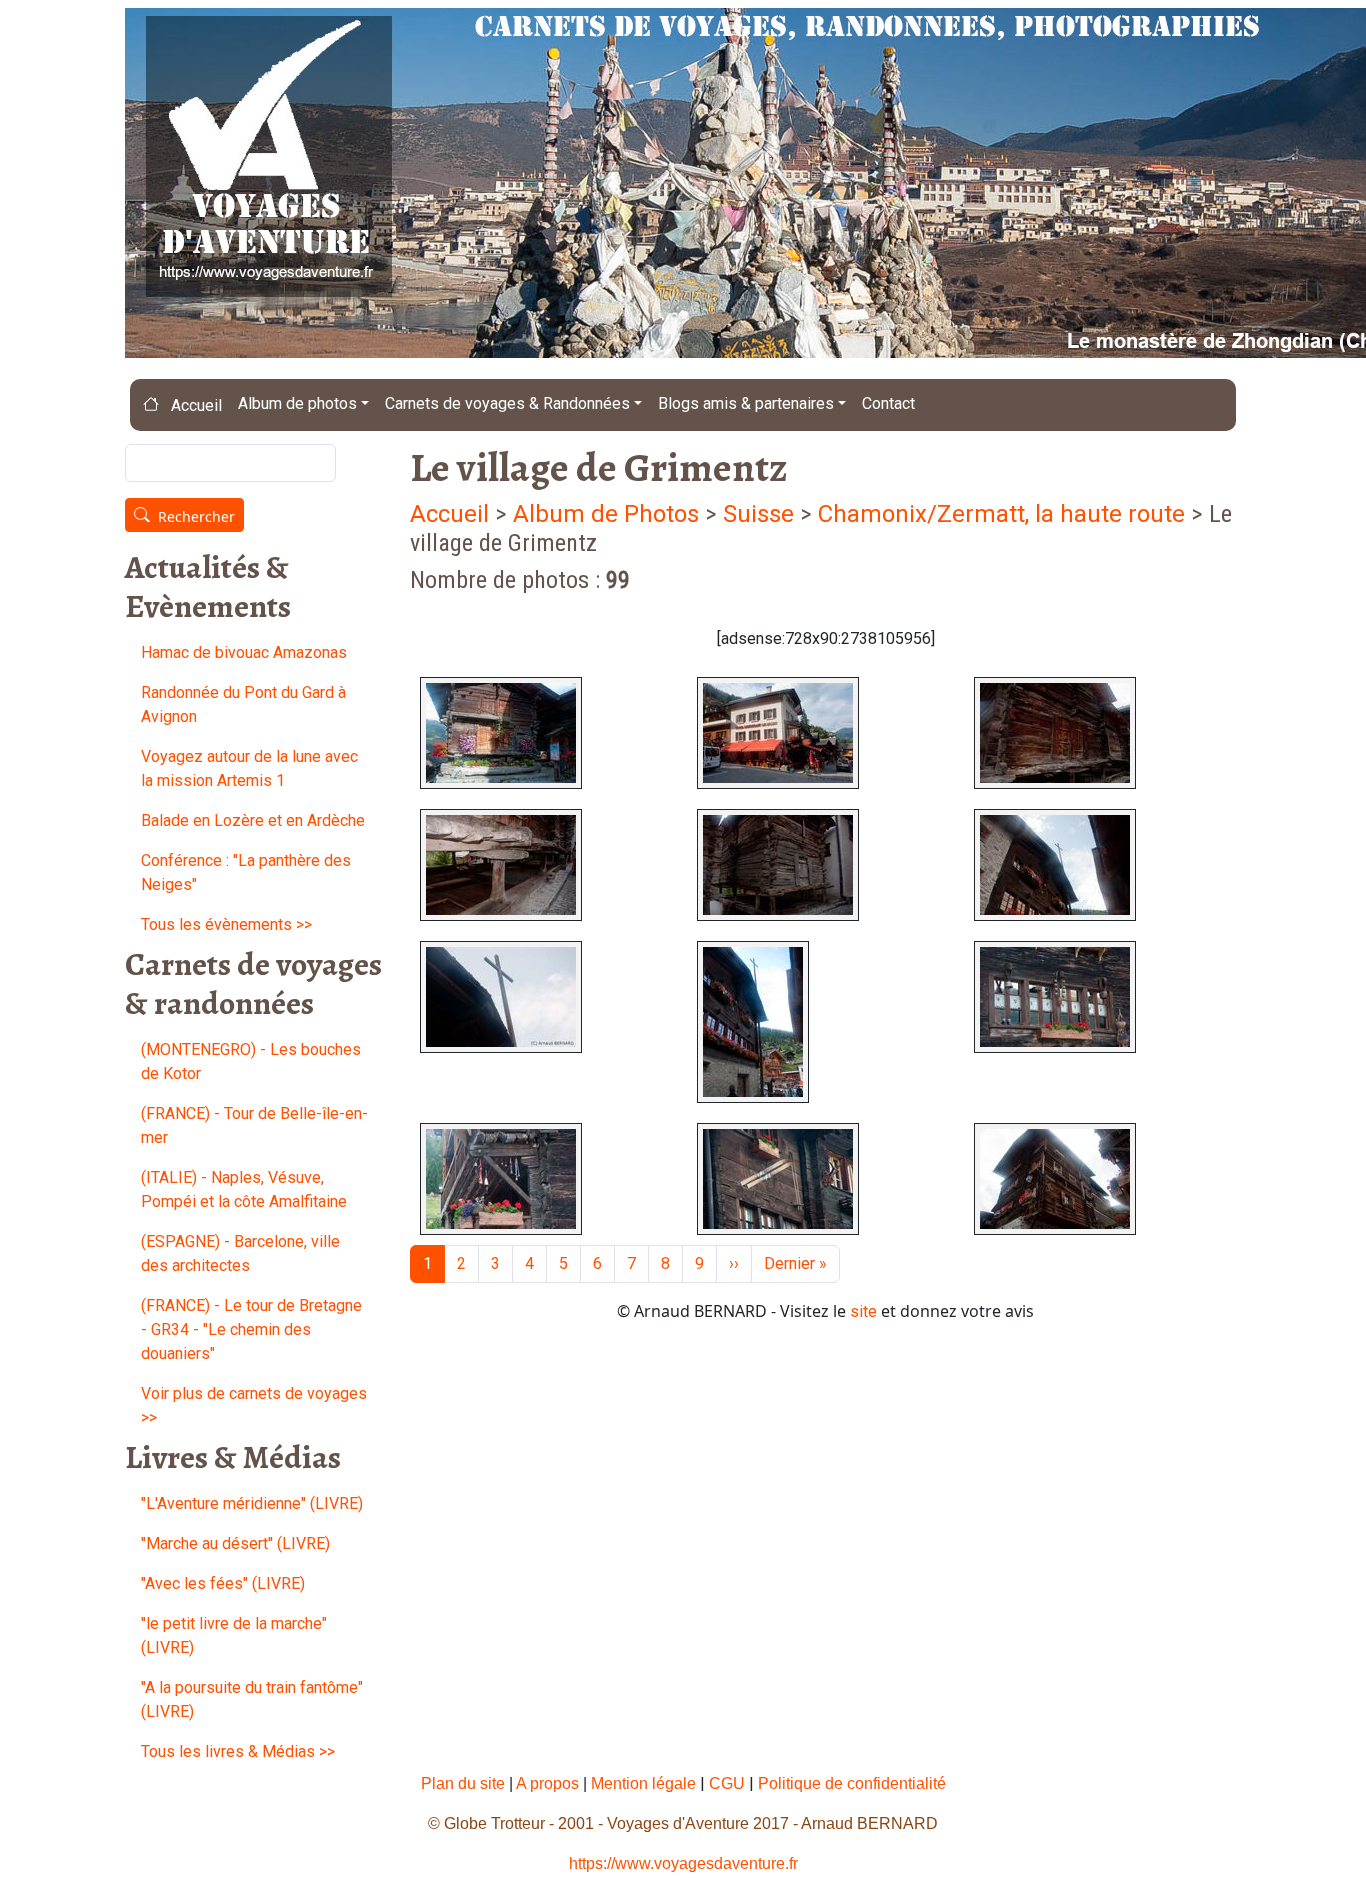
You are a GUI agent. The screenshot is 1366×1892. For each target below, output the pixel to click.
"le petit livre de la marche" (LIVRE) (234, 1635)
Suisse (758, 514)
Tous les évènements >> (226, 924)
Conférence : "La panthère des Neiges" (246, 872)
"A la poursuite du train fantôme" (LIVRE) (252, 1699)
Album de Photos (609, 514)
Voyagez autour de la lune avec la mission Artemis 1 (249, 768)
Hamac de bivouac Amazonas (244, 652)
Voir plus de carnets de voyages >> (254, 1405)
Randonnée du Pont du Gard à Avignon (243, 704)
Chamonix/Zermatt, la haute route (1004, 514)
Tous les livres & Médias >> (238, 1751)
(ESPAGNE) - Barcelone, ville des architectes (240, 1253)
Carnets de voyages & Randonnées (507, 403)
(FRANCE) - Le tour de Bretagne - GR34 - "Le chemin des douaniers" (251, 1329)
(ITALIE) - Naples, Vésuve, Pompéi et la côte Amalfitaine (244, 1189)
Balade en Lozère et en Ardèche (253, 820)
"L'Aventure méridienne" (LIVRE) (252, 1503)
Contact (888, 403)
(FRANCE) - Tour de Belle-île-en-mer (254, 1125)
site (863, 1311)
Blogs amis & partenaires (746, 403)
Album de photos (297, 403)
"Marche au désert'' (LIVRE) (235, 1543)
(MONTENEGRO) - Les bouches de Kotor (251, 1061)
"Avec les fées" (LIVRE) (223, 1583)
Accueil (194, 405)
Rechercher (196, 516)
